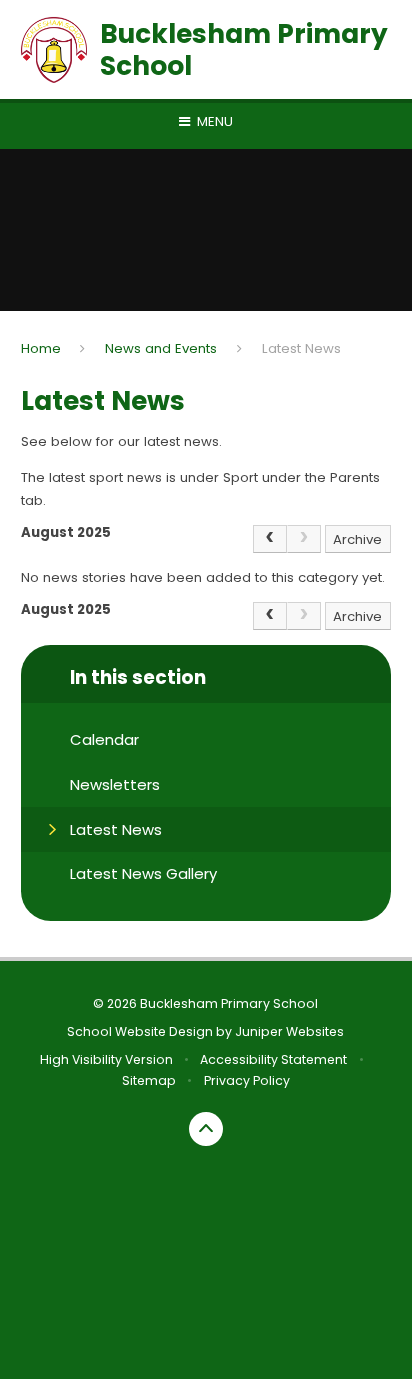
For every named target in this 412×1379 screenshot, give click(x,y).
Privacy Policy (247, 1080)
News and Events (161, 348)
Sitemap (149, 1080)
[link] (304, 539)
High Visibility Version (106, 1059)
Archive (357, 539)
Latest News (301, 348)
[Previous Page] (270, 539)
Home (41, 348)
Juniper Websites (289, 1031)
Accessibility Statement (273, 1059)
